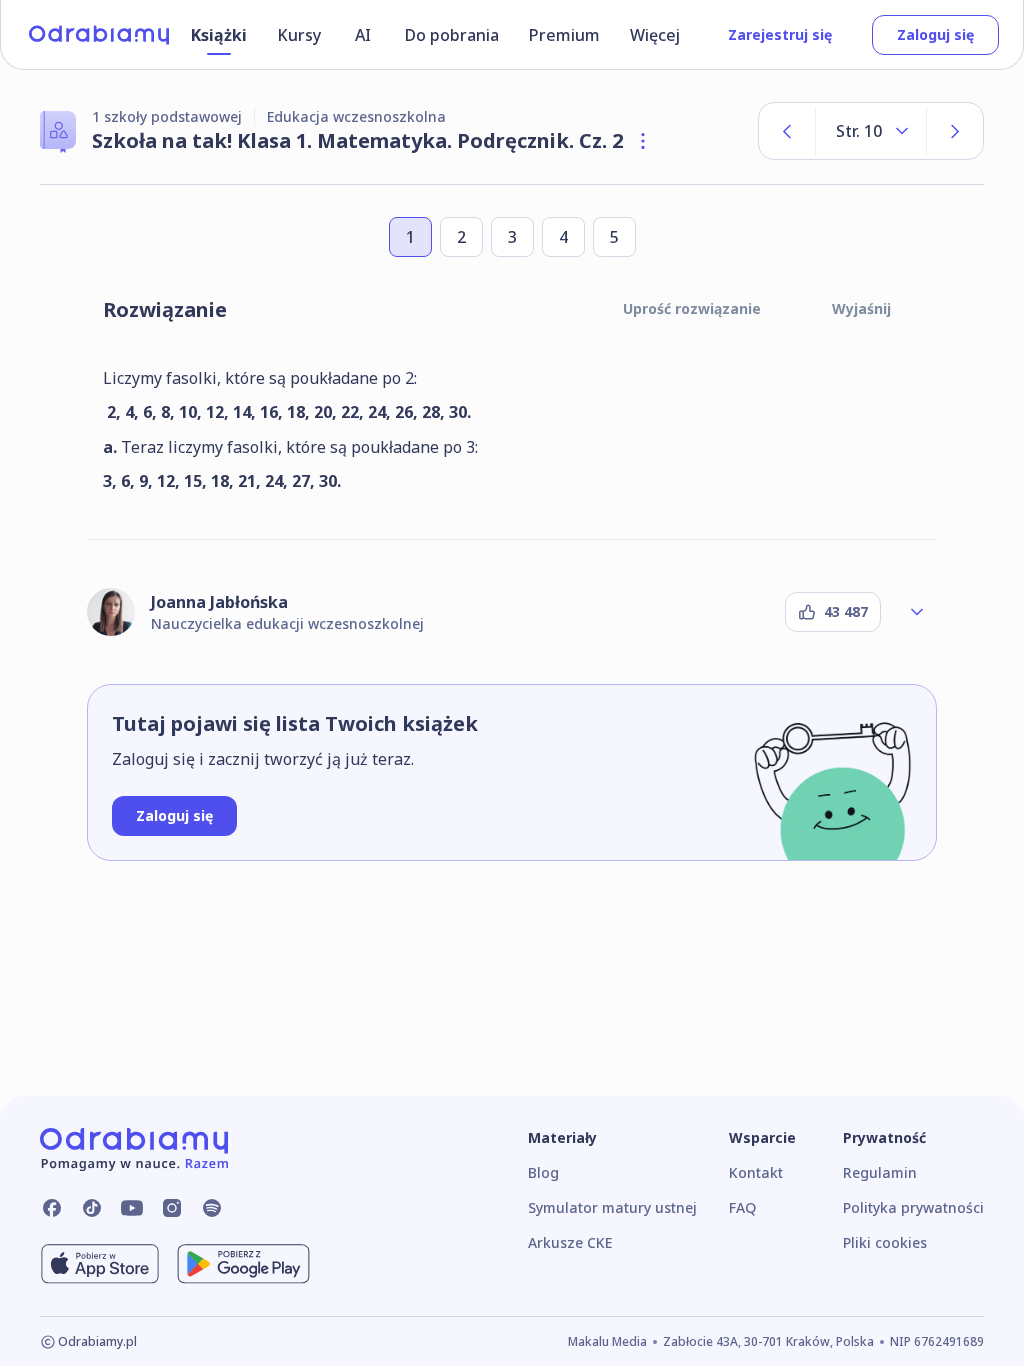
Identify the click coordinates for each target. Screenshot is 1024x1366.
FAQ (742, 1207)
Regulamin (880, 1172)
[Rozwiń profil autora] (917, 612)
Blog (543, 1172)
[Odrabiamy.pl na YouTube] (132, 1208)
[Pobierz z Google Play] (243, 1264)
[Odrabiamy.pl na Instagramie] (172, 1208)
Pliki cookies (885, 1242)
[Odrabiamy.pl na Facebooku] (52, 1208)
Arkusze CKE (570, 1242)
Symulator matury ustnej (612, 1207)
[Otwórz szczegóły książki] (643, 141)
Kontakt (756, 1172)
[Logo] (99, 35)
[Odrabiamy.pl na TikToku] (92, 1208)
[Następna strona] (955, 131)
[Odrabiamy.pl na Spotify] (212, 1208)
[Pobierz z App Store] (100, 1264)
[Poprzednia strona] (787, 131)
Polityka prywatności (913, 1207)
